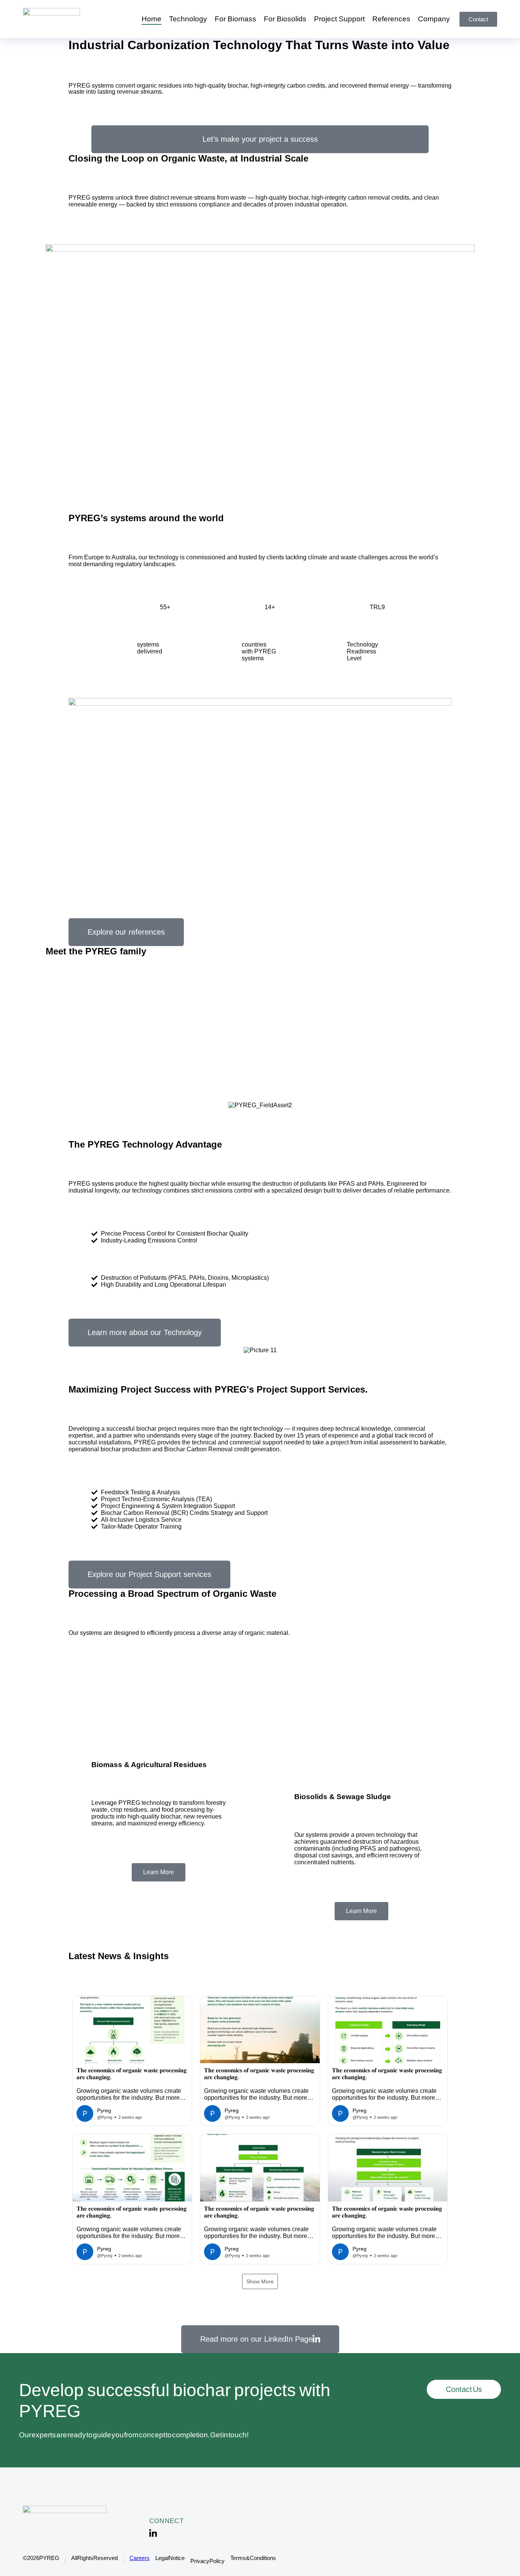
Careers (140, 2558)
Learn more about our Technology (145, 1332)
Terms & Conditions (253, 2558)
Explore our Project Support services (149, 1574)
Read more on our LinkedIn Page (256, 2339)
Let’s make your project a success (260, 139)
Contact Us (464, 2389)
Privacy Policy (207, 2561)
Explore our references (126, 932)
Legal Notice (170, 2558)
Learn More (159, 1872)
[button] (132, 2061)
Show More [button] (260, 2281)
